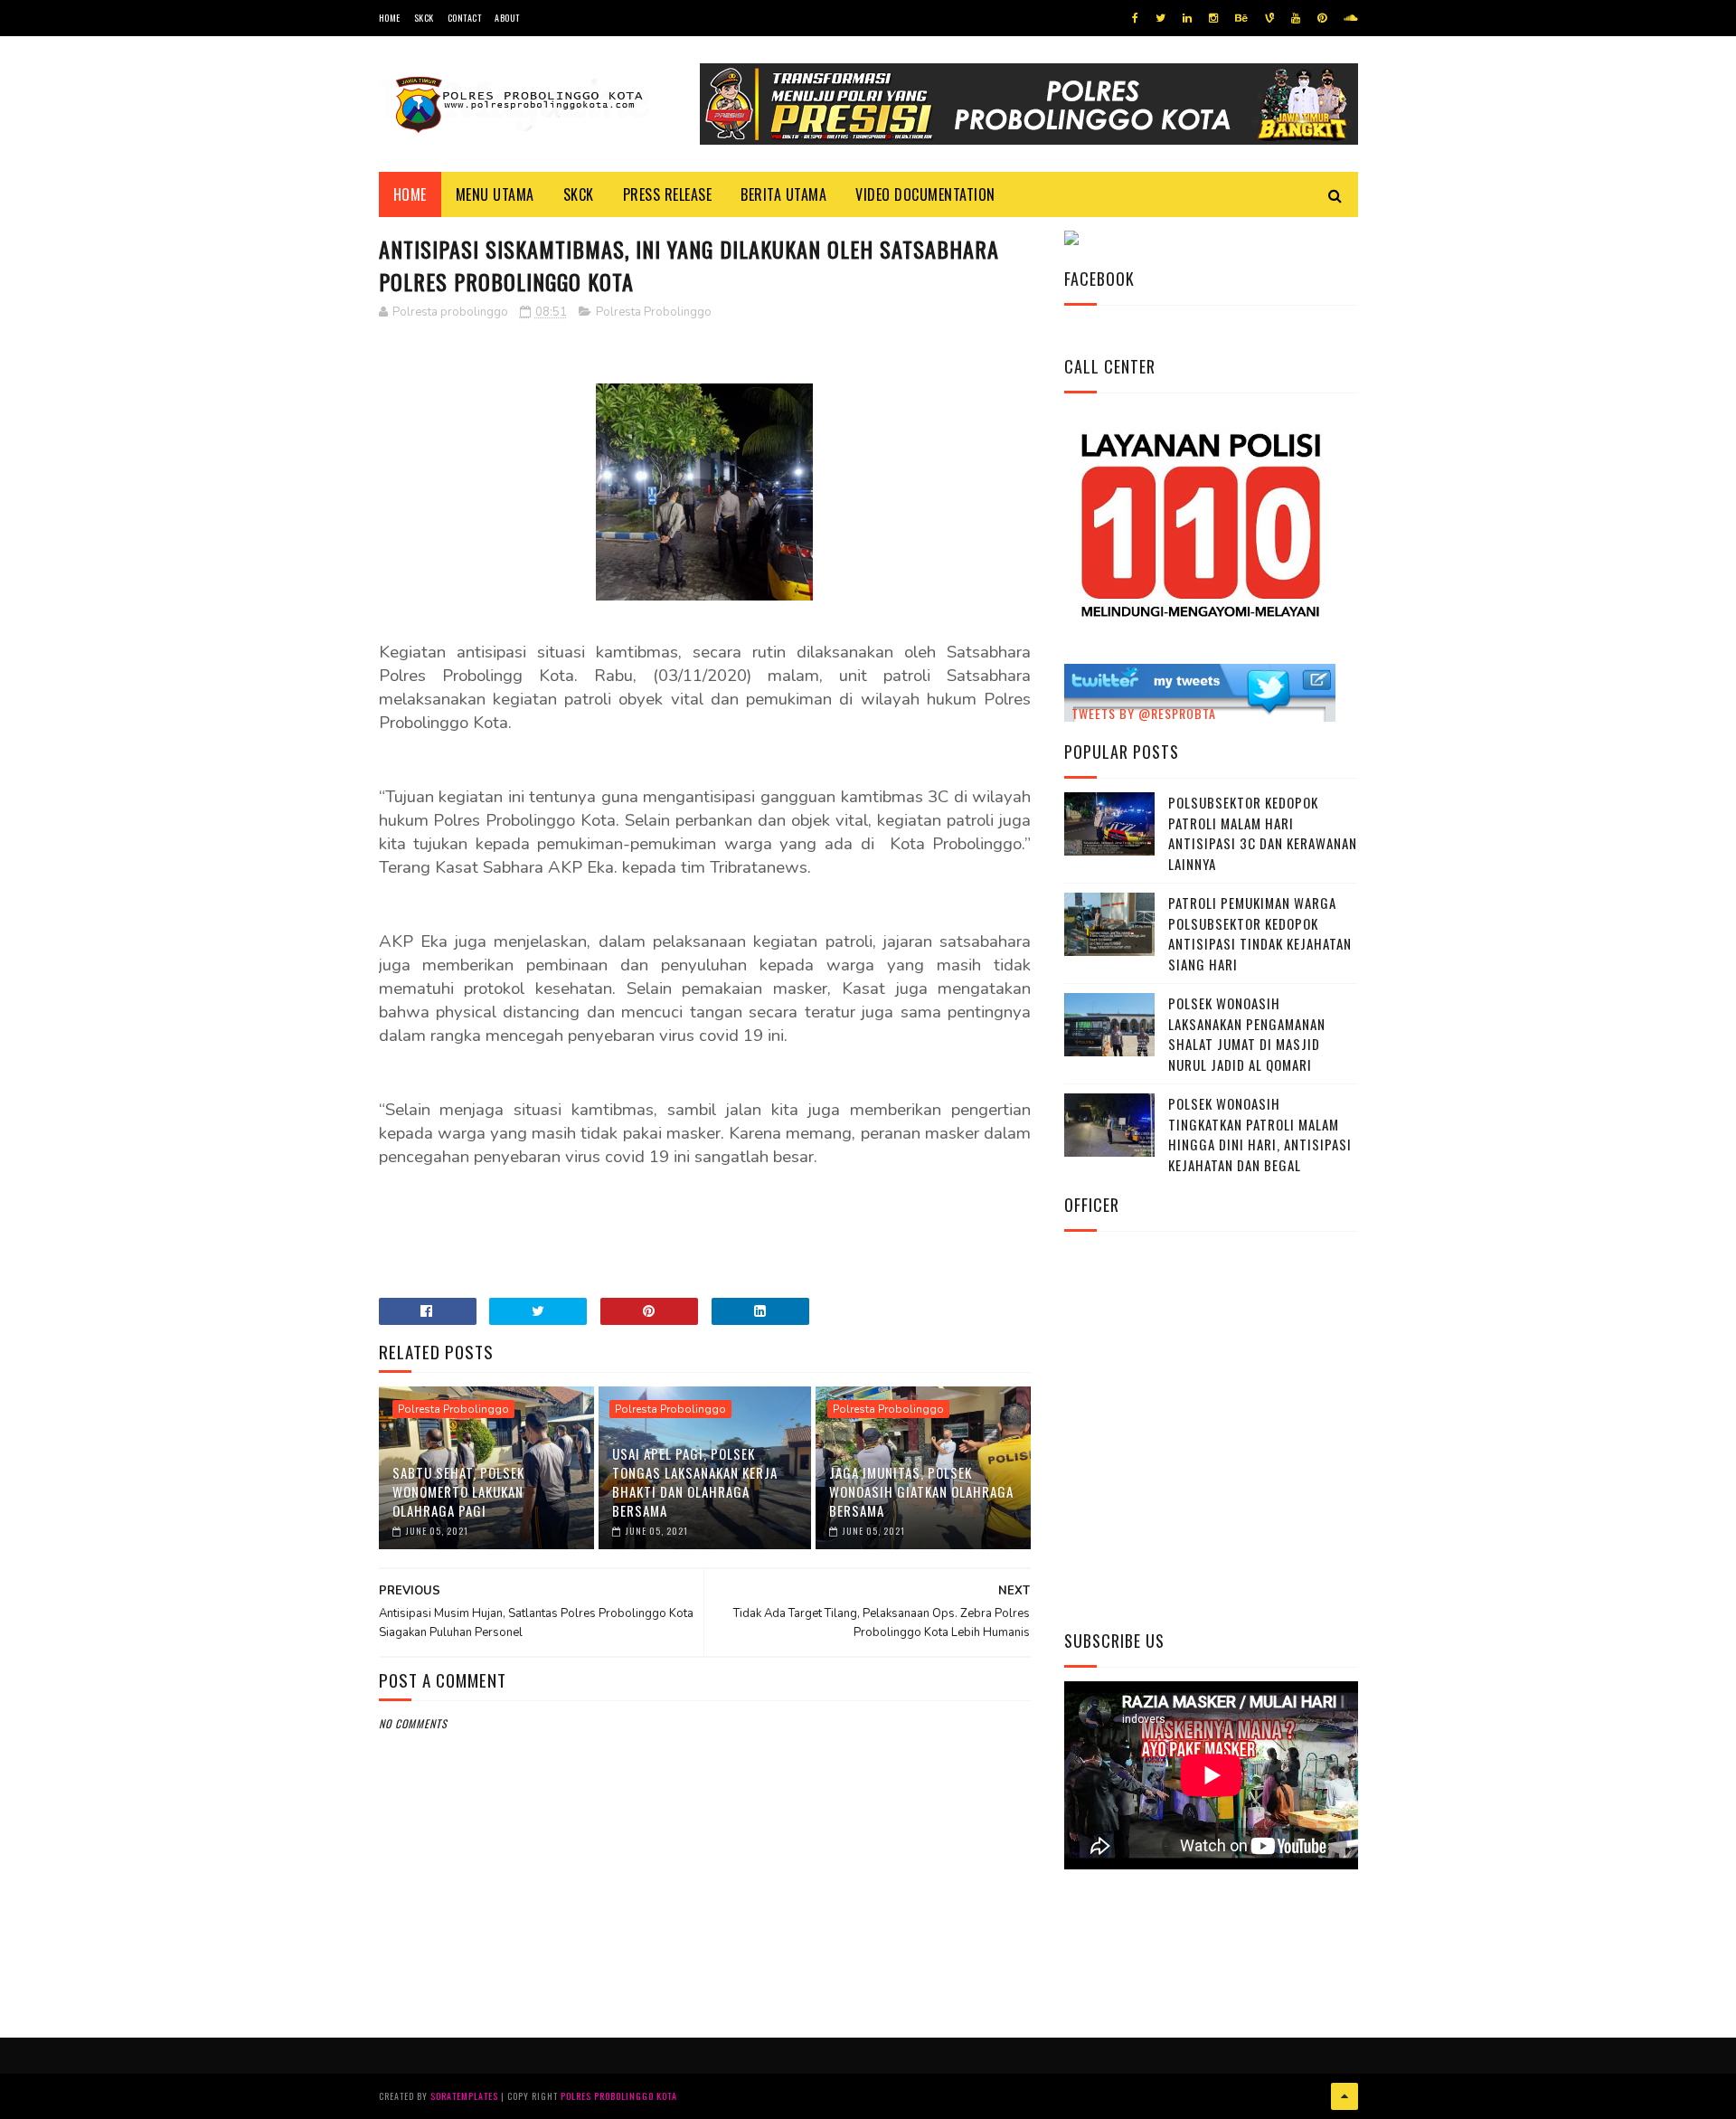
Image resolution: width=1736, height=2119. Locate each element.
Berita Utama (783, 194)
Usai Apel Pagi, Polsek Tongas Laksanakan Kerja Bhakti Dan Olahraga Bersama (695, 1482)
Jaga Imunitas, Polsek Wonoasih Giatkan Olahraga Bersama (921, 1491)
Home (390, 18)
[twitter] (1160, 18)
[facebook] (1135, 18)
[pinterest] (1322, 18)
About (507, 18)
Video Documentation (925, 194)
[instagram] (1213, 18)
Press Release (668, 194)
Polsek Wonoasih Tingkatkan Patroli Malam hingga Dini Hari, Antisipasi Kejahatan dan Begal (1260, 1134)
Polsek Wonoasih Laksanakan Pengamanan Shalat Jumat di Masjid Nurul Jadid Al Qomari (1247, 1034)
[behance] (1241, 18)
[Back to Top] (1344, 2096)
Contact (465, 18)
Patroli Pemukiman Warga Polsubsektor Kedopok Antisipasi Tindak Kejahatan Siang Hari (1260, 933)
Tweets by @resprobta (1144, 713)
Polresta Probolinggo (654, 312)
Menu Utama (495, 194)
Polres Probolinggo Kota (619, 2096)
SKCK (424, 18)
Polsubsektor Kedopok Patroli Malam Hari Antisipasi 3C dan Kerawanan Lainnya (1263, 833)
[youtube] (1296, 18)
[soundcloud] (1350, 18)
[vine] (1269, 18)
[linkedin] (1187, 18)
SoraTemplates (464, 2096)
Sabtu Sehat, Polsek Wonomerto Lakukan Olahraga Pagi (458, 1491)
